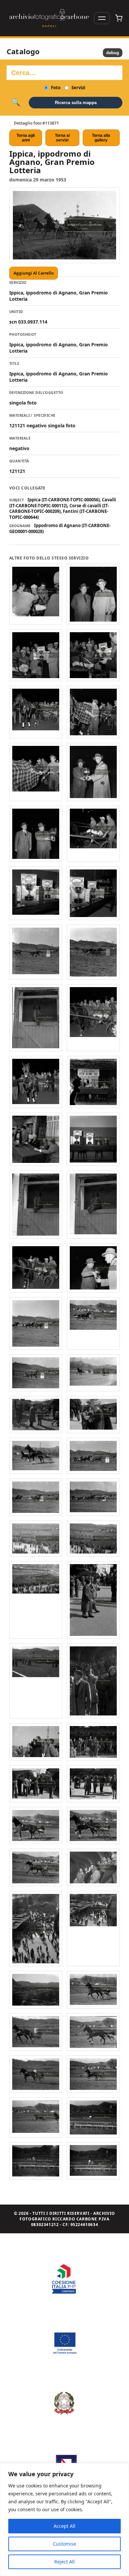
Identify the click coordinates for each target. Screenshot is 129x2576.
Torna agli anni (26, 138)
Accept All (64, 2526)
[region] (64, 2519)
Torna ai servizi (62, 138)
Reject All (64, 2562)
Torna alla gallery (101, 138)
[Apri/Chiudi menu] (102, 18)
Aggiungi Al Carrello (34, 273)
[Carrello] (119, 18)
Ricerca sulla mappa (76, 103)
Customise (64, 2544)
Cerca (16, 102)
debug (113, 53)
